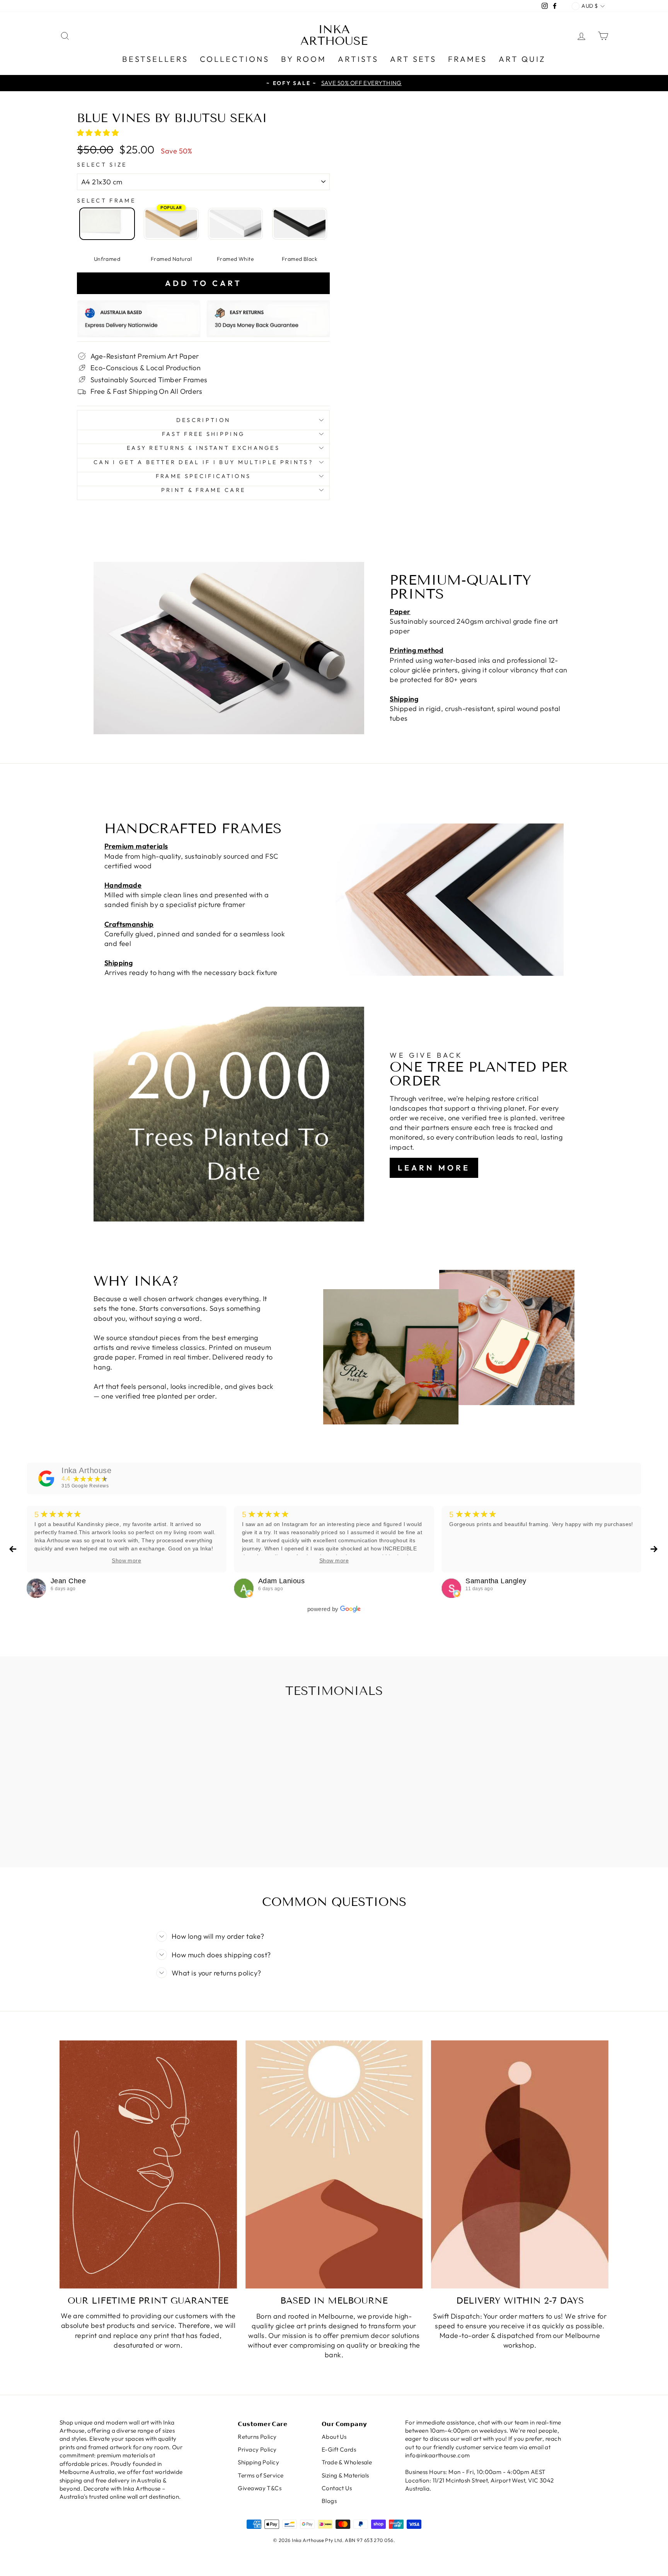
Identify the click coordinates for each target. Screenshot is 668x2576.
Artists (358, 59)
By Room (304, 59)
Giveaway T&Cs (260, 2488)
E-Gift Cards (339, 2449)
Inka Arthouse (334, 35)
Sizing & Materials (345, 2475)
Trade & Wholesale (347, 2462)
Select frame (106, 201)
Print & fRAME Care (204, 490)
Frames (468, 59)
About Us (334, 2437)
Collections (235, 59)
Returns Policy (257, 2437)
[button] (99, 133)
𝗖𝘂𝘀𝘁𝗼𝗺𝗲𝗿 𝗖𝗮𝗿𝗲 (262, 2424)
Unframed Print (107, 224)
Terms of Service (261, 2475)
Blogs (329, 2501)
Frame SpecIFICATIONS (203, 476)
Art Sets (413, 59)
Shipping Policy (258, 2462)
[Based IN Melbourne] (334, 2164)
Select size (102, 165)
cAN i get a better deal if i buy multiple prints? (203, 462)
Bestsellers (155, 59)
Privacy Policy (257, 2449)
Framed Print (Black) (300, 224)
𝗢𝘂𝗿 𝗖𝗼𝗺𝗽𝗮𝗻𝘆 (344, 2424)
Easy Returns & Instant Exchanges (203, 448)
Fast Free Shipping (204, 434)
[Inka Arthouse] (46, 1479)
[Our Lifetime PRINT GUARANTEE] (148, 2164)
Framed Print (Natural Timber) (171, 224)
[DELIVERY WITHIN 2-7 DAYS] (520, 2165)
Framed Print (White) (235, 224)
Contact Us (337, 2488)
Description (204, 420)
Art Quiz (522, 59)
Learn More (434, 1168)
